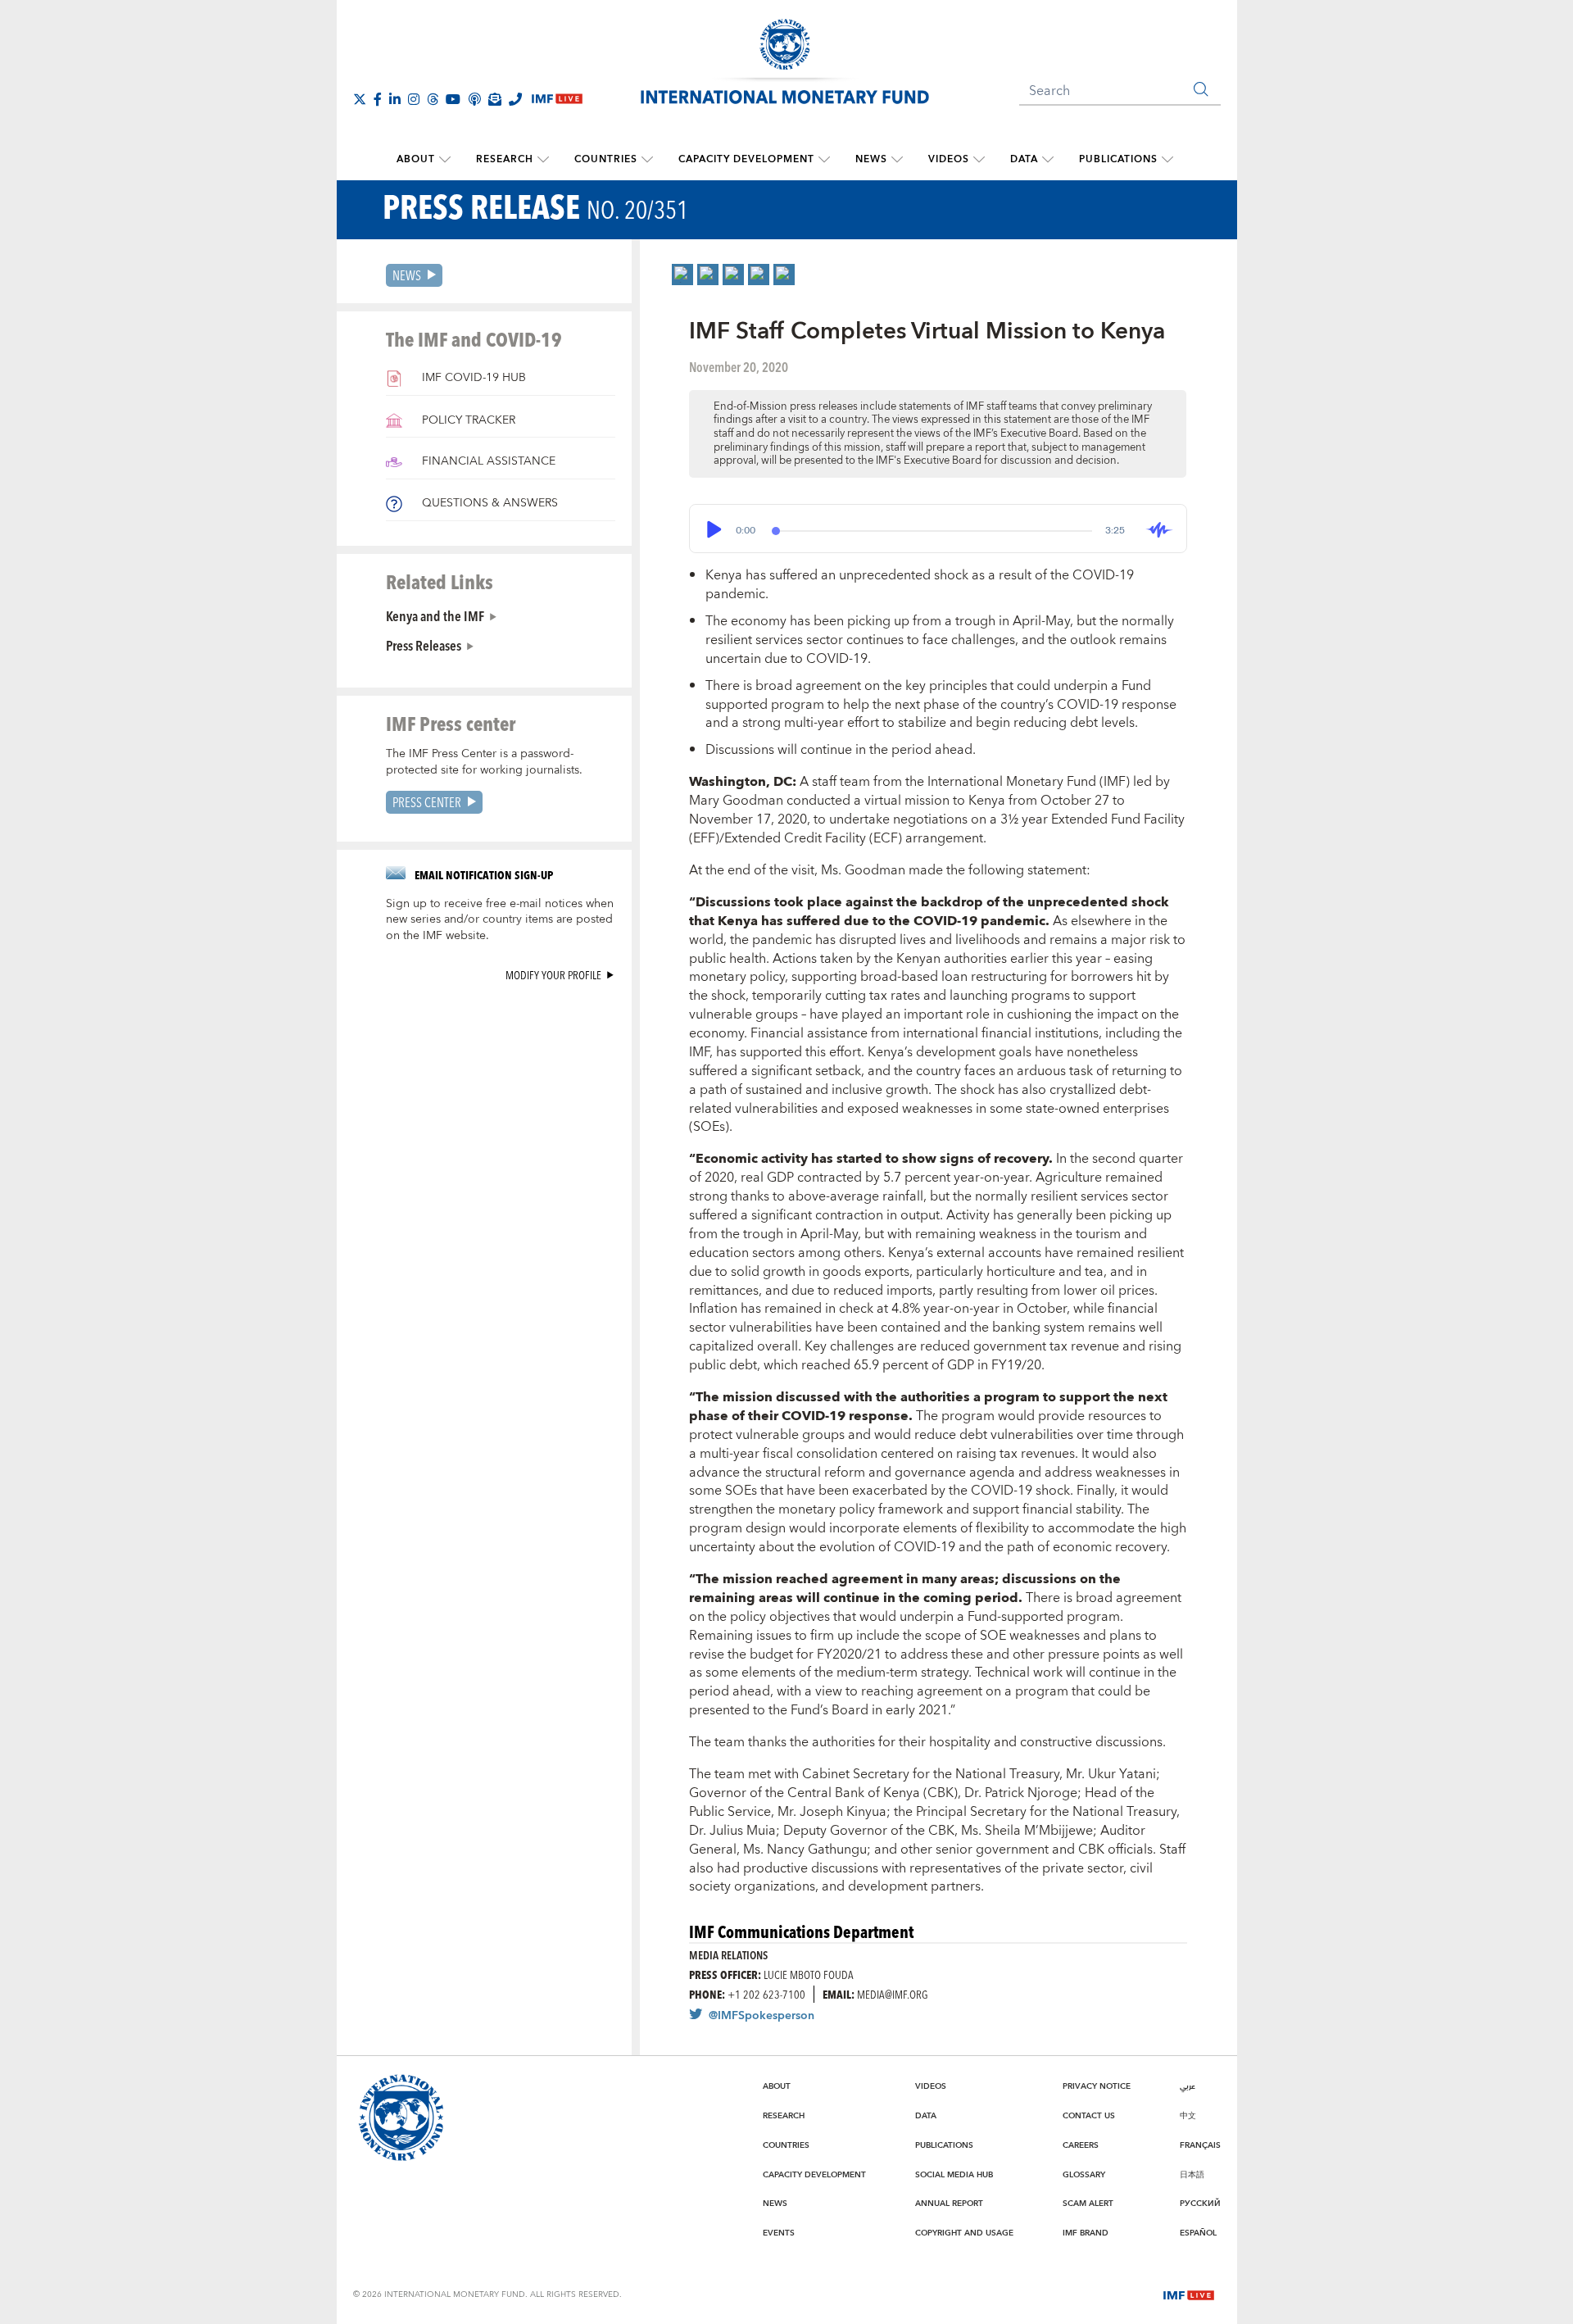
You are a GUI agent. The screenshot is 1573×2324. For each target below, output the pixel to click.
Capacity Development (746, 159)
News (871, 159)
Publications (1118, 159)
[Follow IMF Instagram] (414, 99)
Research (505, 159)
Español (1198, 2233)
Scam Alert (1088, 2204)
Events (779, 2233)
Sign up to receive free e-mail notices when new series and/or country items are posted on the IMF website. (500, 920)
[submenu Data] (1048, 160)
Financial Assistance (487, 461)
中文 (1188, 2116)
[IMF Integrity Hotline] (515, 99)
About (416, 159)
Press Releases (424, 645)
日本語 (1192, 2175)
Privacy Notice (1097, 2086)
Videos (949, 159)
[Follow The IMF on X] (360, 99)
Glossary (1084, 2175)
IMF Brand (1086, 2233)
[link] (682, 275)
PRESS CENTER (427, 802)
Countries (606, 159)
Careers (1081, 2145)
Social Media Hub (954, 2175)
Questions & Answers (488, 503)
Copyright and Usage (964, 2233)
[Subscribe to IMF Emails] (495, 99)
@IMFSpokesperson (762, 2016)
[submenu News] (897, 160)
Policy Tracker (467, 420)
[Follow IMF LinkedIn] (395, 99)
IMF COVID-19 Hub (472, 378)
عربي (1188, 2086)
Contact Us (1089, 2116)
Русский (1200, 2204)
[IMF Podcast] (474, 99)
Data (1024, 159)
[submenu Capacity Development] (824, 160)
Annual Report (949, 2204)
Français (1200, 2145)
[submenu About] (445, 160)
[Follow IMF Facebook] (378, 99)
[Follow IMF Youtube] (453, 99)
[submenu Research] (543, 160)
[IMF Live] (1189, 2294)
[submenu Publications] (1167, 160)
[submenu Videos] (979, 160)
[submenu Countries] (647, 160)
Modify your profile (553, 975)
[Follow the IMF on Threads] (433, 99)
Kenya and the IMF (435, 615)
